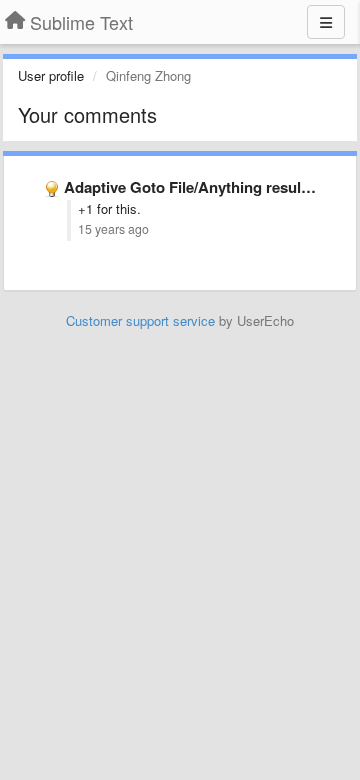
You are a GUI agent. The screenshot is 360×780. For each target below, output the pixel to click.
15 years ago (113, 229)
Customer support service (140, 320)
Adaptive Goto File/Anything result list (197, 187)
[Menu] (326, 22)
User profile (51, 75)
